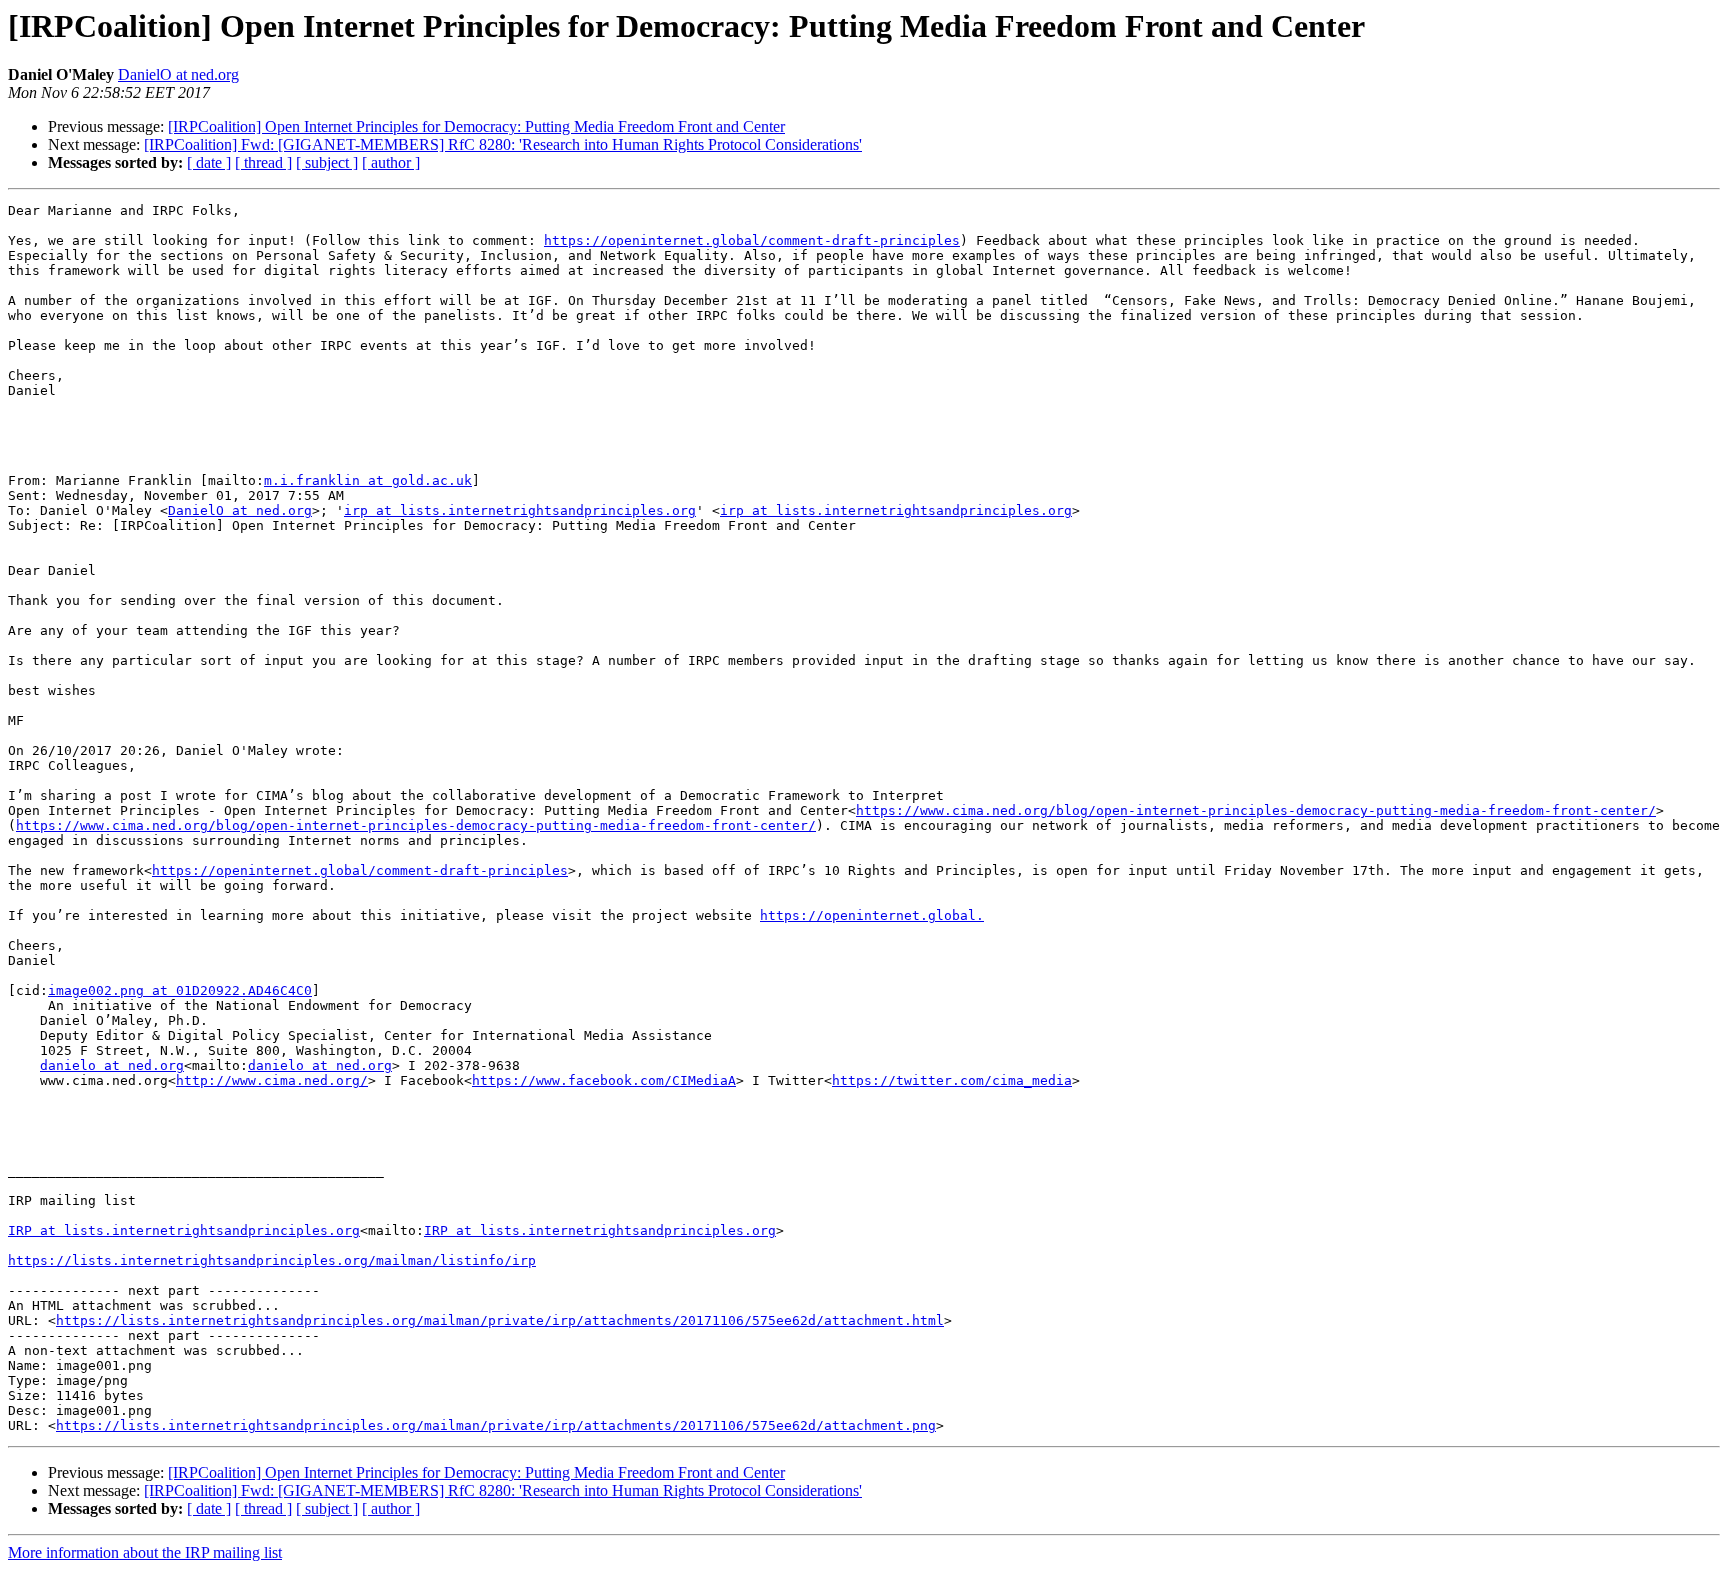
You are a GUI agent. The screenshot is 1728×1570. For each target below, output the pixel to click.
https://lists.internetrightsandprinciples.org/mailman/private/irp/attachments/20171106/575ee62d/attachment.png (496, 1425)
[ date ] (209, 162)
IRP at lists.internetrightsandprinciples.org (184, 1230)
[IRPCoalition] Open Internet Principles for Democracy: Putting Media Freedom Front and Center (476, 126)
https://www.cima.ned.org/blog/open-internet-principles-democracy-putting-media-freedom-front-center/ (1256, 810)
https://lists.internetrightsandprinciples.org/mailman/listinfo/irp (272, 1260)
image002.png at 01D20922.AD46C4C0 (180, 990)
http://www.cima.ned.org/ (272, 1080)
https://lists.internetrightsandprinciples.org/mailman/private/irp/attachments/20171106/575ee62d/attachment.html (500, 1320)
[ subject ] (327, 162)
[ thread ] (263, 162)
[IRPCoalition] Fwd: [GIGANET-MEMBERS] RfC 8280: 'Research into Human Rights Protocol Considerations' (503, 144)
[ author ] (391, 162)
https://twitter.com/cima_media (952, 1080)
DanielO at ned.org (178, 74)
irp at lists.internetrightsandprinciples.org (520, 510)
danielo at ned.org (112, 1065)
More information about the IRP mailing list (145, 1552)
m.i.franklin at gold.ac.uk (368, 480)
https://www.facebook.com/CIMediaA (604, 1080)
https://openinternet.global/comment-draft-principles (752, 240)
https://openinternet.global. (872, 915)
